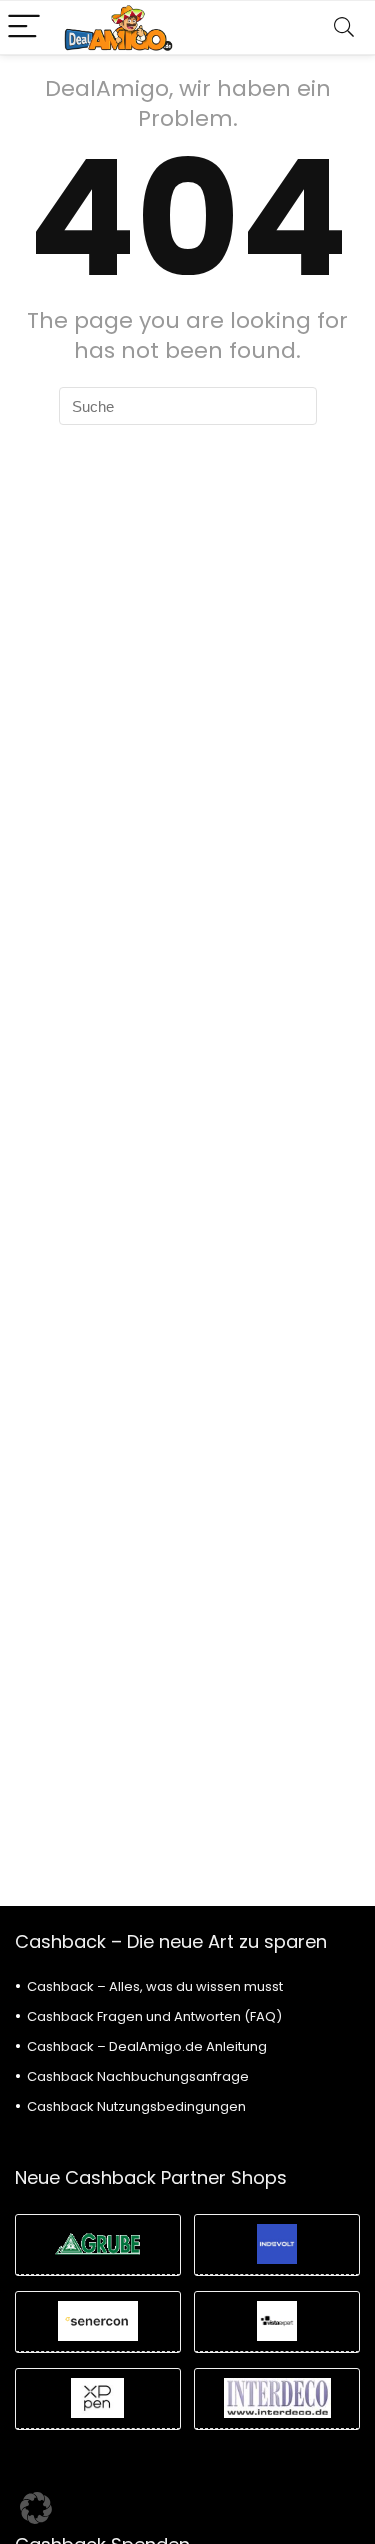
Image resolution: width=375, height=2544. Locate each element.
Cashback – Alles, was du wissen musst (155, 1986)
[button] (36, 2508)
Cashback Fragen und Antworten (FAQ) (154, 2016)
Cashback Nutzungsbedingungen (136, 2106)
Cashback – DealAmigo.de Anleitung (147, 2046)
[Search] (344, 27)
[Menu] (24, 27)
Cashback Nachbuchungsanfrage (138, 2076)
